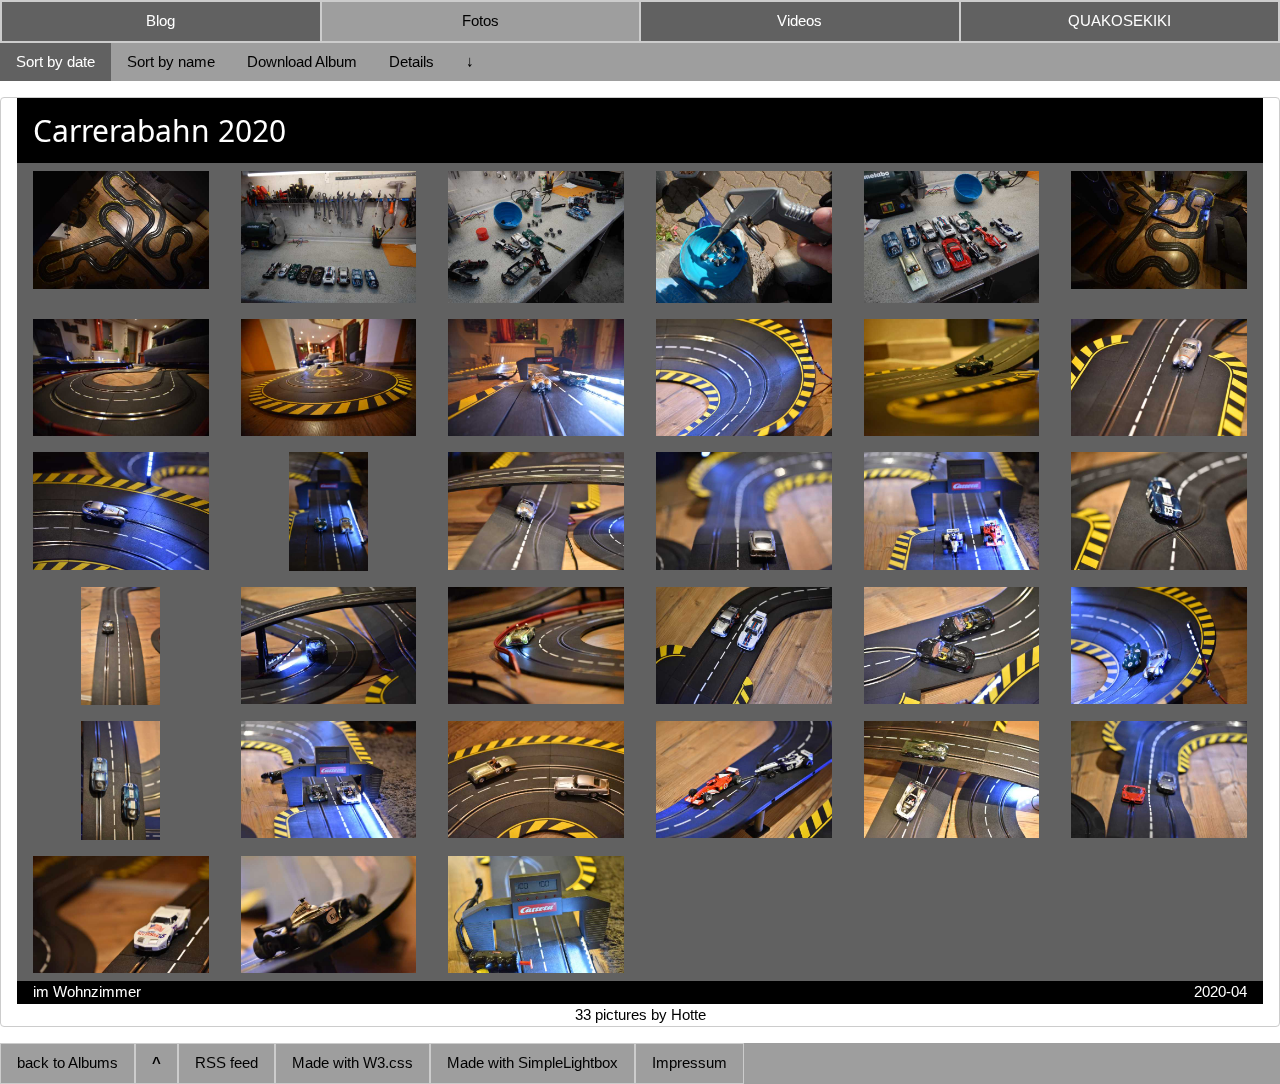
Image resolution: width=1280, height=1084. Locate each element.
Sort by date (55, 61)
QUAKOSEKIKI (1119, 20)
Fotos (480, 20)
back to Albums (67, 1062)
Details (411, 61)
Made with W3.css (352, 1062)
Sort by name (171, 61)
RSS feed (226, 1062)
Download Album (302, 61)
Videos (799, 20)
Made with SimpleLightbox (532, 1062)
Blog (160, 20)
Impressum (689, 1062)
